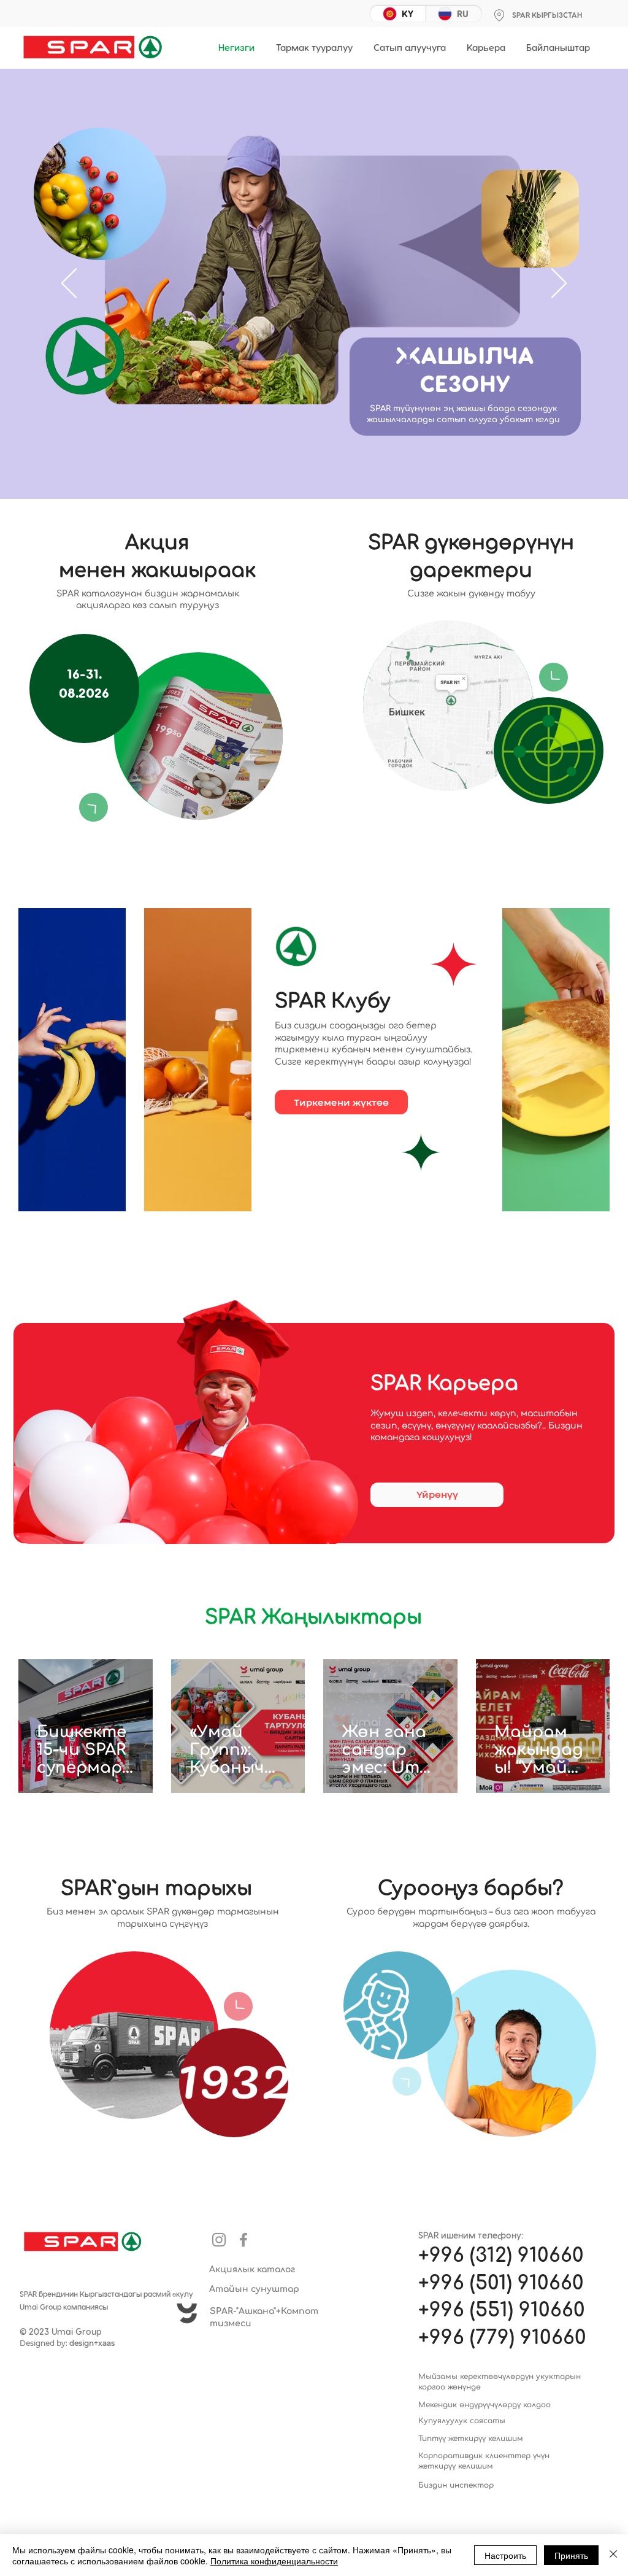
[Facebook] (243, 2240)
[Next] (559, 284)
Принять (571, 2555)
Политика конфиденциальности (274, 2561)
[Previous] (69, 284)
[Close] (613, 2555)
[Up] (93, 807)
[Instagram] (219, 2240)
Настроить (505, 2555)
